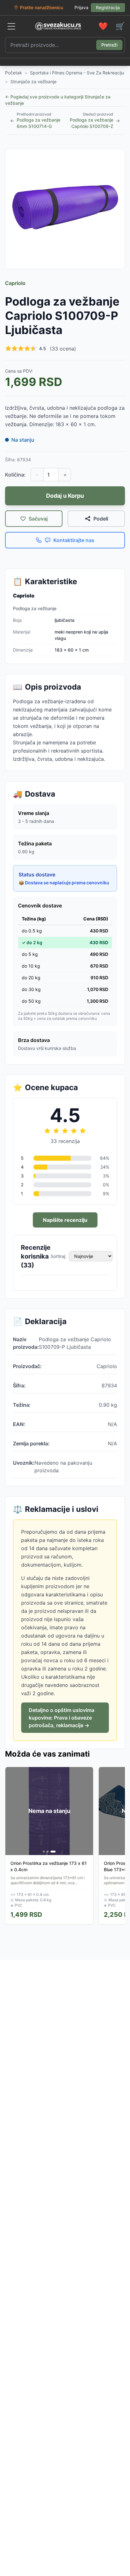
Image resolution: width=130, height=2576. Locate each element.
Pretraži (109, 45)
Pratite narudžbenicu (41, 7)
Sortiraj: (58, 1256)
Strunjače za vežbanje (33, 82)
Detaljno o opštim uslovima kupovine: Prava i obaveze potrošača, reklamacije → (62, 1718)
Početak (14, 73)
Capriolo (15, 283)
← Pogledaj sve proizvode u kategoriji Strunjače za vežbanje (58, 100)
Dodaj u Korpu (65, 496)
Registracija (108, 7)
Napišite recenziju (65, 1220)
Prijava (81, 7)
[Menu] (11, 26)
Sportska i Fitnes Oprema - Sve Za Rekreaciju (77, 73)
